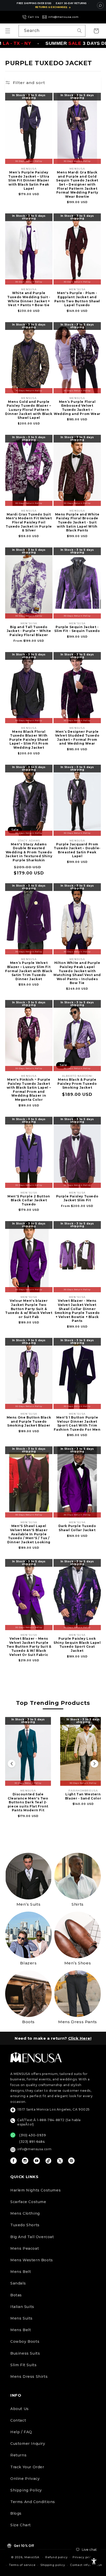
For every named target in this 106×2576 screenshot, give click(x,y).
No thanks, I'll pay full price (53, 2567)
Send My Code (53, 2554)
